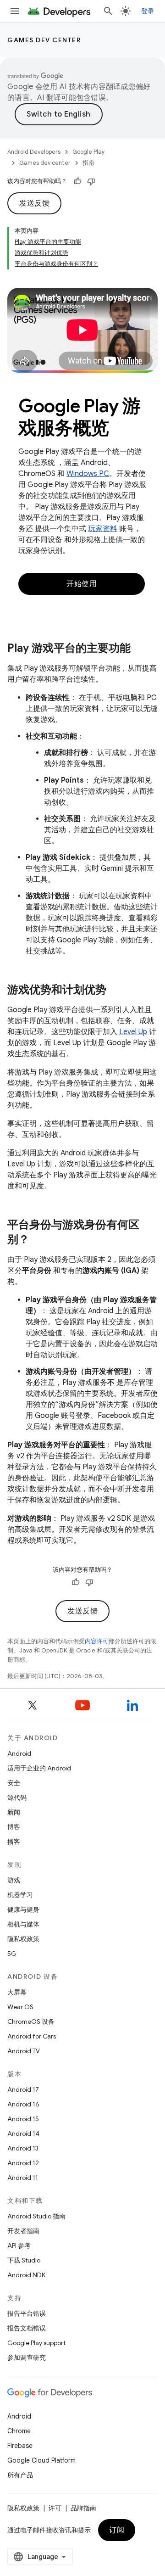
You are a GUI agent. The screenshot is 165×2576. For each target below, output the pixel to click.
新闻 (14, 1812)
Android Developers (34, 152)
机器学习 (20, 1895)
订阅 (117, 2530)
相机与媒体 (23, 1924)
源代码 (17, 1798)
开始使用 (82, 584)
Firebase (20, 2446)
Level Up (133, 1032)
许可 (55, 2508)
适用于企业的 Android (39, 1768)
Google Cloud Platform (41, 2460)
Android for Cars (32, 2036)
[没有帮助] (91, 181)
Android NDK (26, 2275)
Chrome (19, 2431)
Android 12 (23, 2163)
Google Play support (36, 2343)
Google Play (89, 152)
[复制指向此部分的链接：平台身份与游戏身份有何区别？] (38, 1240)
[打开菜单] (15, 11)
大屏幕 (17, 1992)
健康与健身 (23, 1910)
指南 (88, 163)
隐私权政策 (23, 1939)
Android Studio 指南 (36, 2216)
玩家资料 (103, 529)
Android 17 (23, 2089)
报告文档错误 (27, 2328)
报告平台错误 (27, 2313)
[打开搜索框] (108, 11)
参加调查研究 (27, 2358)
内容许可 (97, 1641)
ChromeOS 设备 (31, 2022)
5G (12, 1954)
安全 (14, 1783)
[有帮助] (77, 181)
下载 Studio (24, 2260)
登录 (148, 11)
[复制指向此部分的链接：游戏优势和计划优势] (115, 990)
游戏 (14, 1880)
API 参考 (19, 2246)
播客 (14, 1842)
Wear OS (20, 2007)
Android (19, 1753)
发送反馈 (34, 203)
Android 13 (23, 2148)
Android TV (24, 2051)
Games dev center (44, 40)
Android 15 (23, 2119)
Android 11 (23, 2178)
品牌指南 (83, 2508)
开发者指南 (23, 2231)
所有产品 (20, 2475)
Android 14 (23, 2134)
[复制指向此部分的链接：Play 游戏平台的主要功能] (140, 649)
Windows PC (88, 474)
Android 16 (23, 2104)
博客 (14, 1827)
